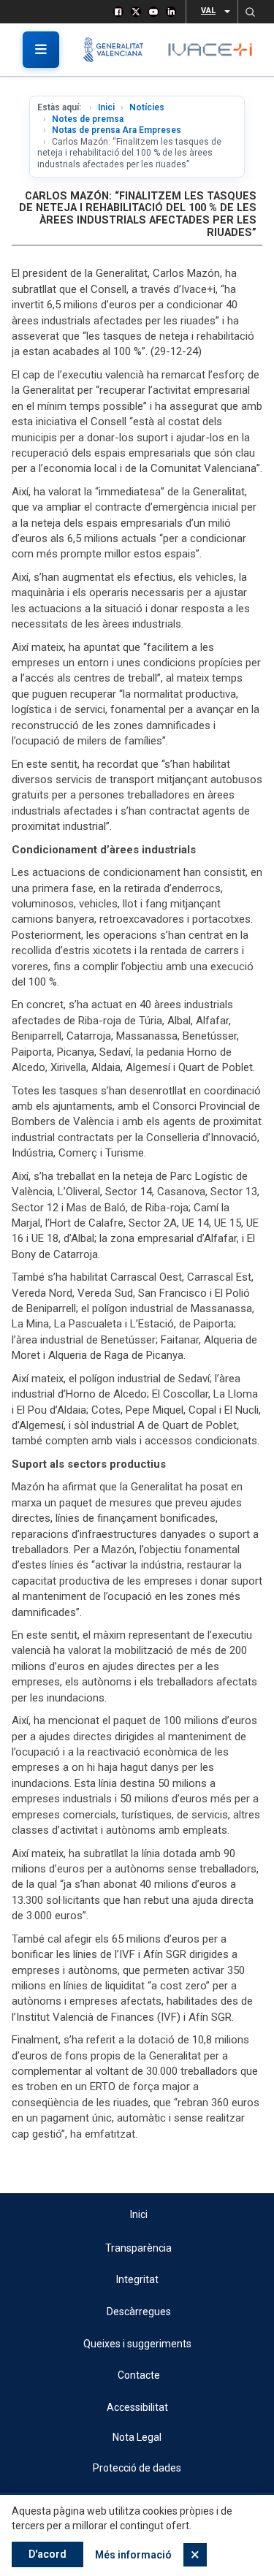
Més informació (133, 2555)
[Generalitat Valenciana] (119, 50)
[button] (250, 12)
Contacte (139, 2375)
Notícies (147, 107)
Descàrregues (139, 2312)
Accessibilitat (137, 2407)
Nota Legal (137, 2437)
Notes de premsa (88, 119)
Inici (106, 107)
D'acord (47, 2554)
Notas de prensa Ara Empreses (117, 130)
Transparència (138, 2248)
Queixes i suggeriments (137, 2344)
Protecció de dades (137, 2468)
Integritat (137, 2279)
